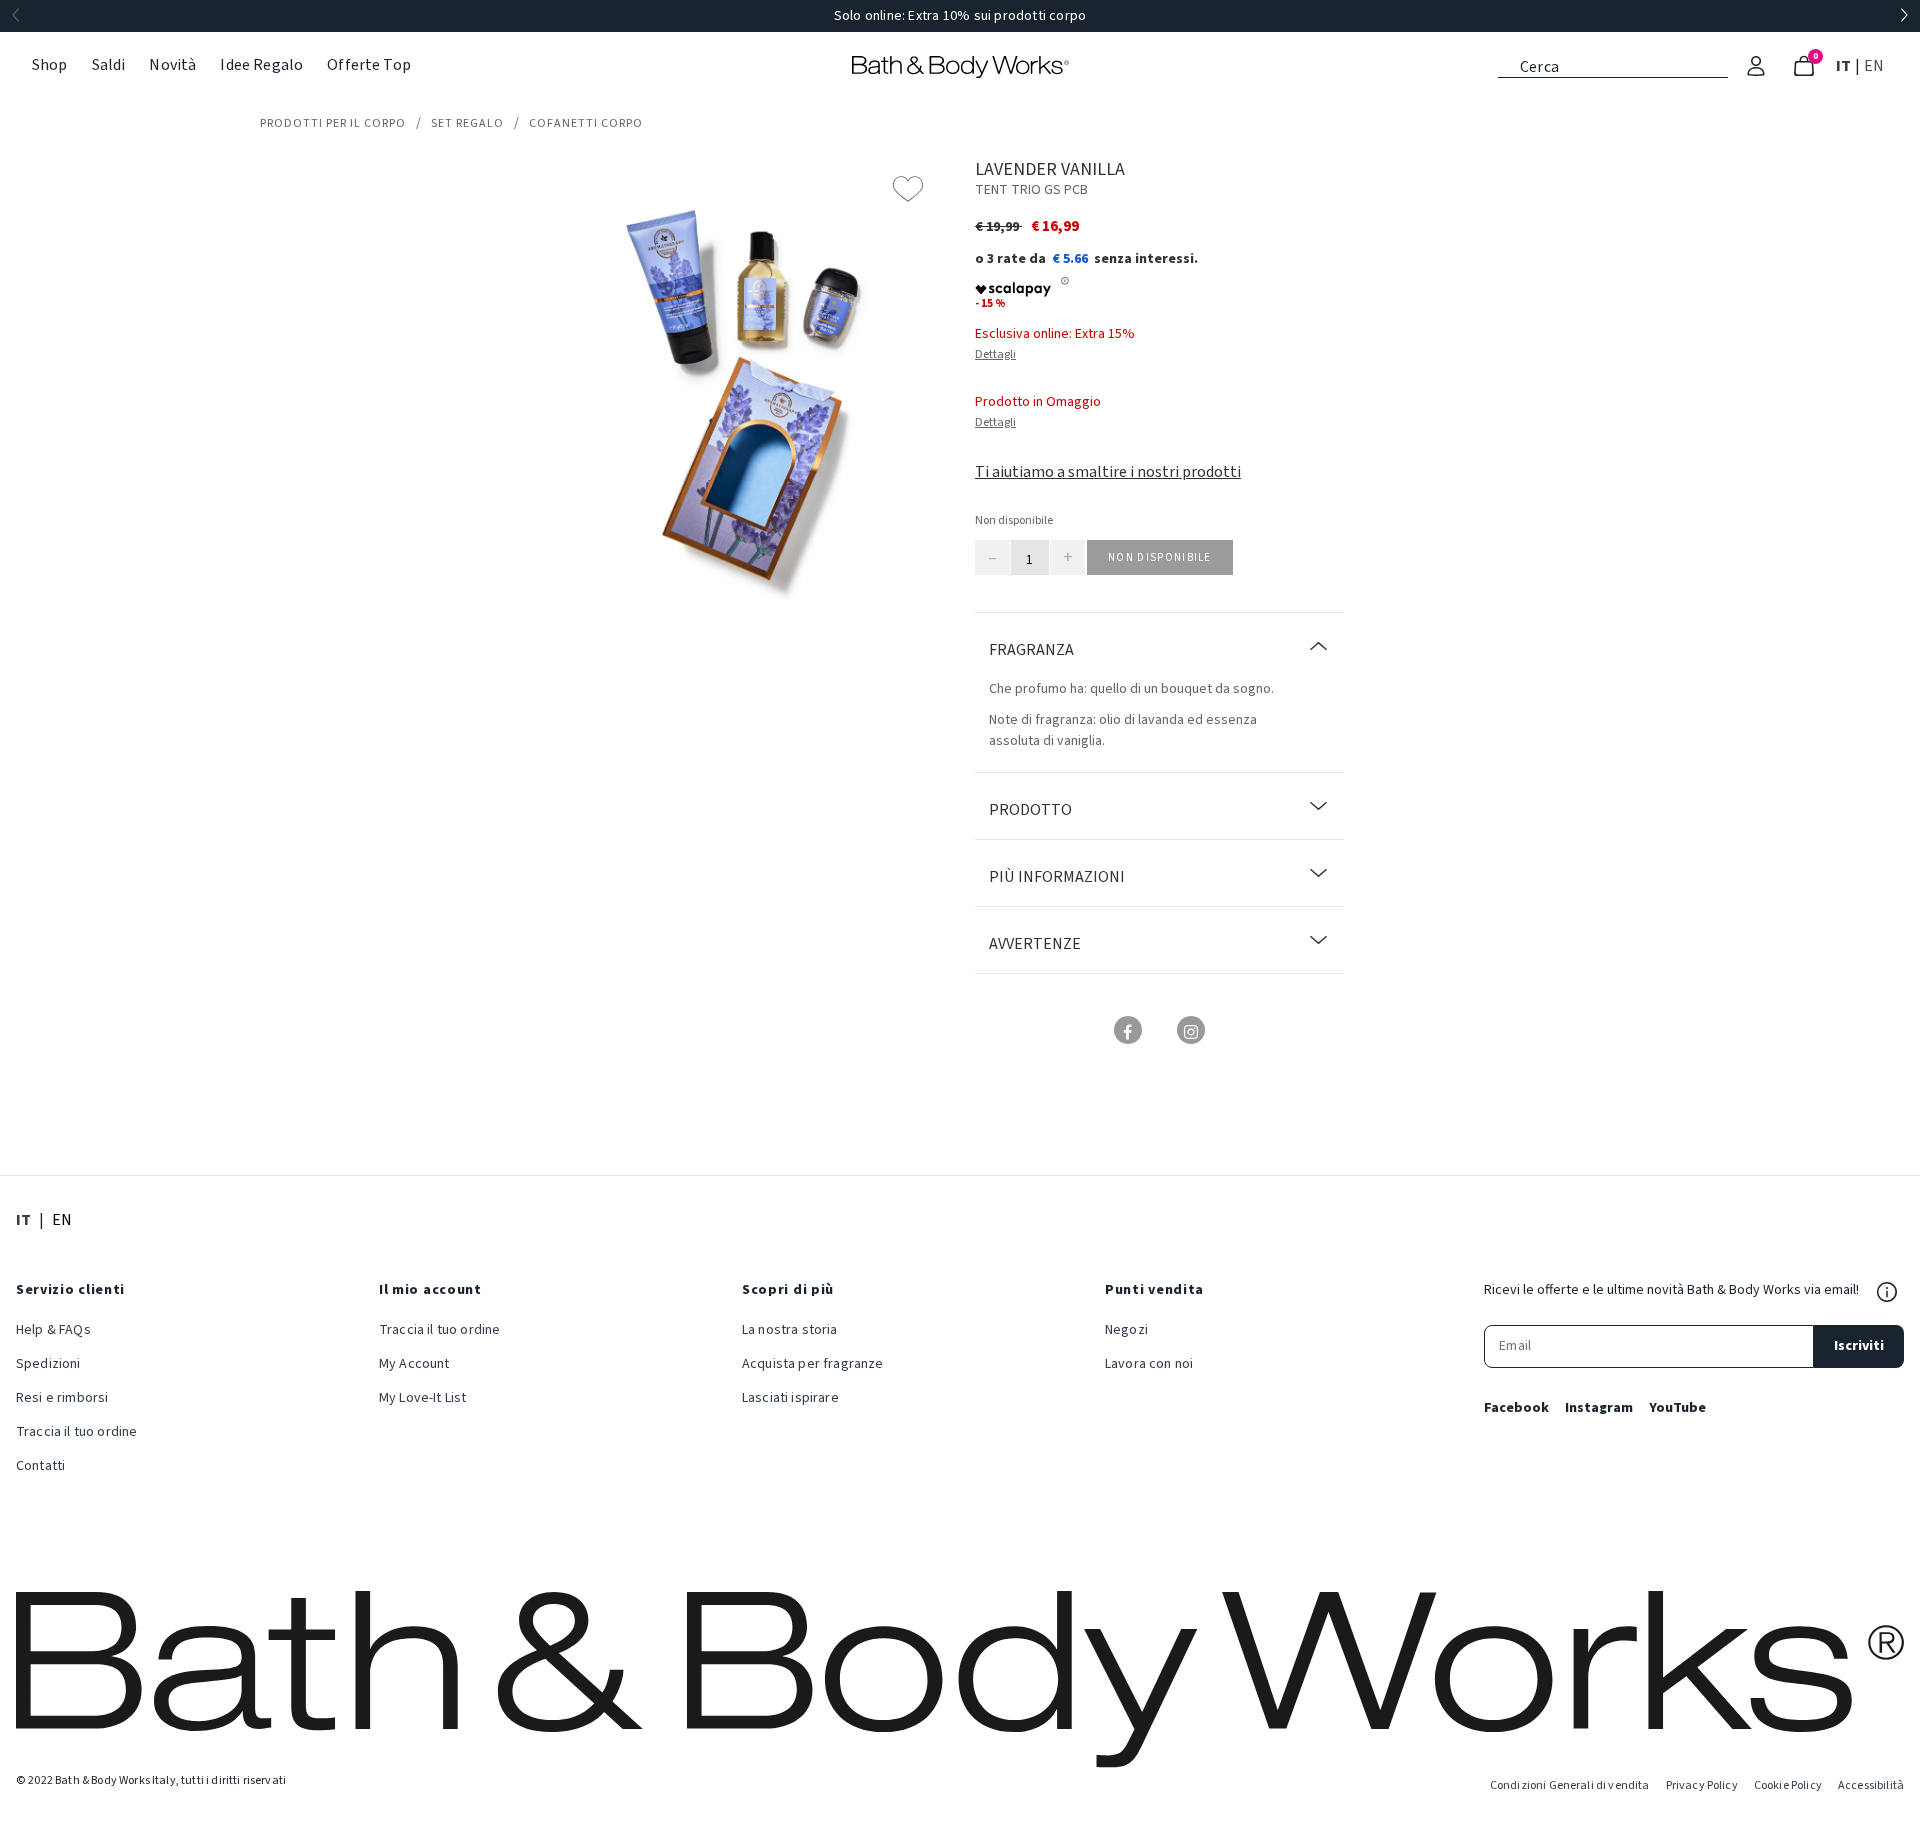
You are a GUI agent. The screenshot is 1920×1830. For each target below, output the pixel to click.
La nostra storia (790, 1330)
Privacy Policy (1702, 1785)
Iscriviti (1859, 1346)
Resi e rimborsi (62, 1398)
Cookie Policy (1788, 1785)
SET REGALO (467, 123)
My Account (414, 1364)
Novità (172, 65)
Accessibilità (1871, 1785)
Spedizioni (48, 1364)
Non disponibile (1160, 557)
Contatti (40, 1466)
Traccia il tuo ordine (76, 1432)
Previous (16, 16)
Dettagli (995, 354)
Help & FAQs (53, 1330)
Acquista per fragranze (813, 1364)
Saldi (109, 65)
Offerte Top (369, 65)
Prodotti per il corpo (333, 123)
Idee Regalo (261, 65)
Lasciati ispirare (790, 1398)
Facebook (1516, 1408)
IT (1845, 65)
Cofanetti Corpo (586, 123)
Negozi (1126, 1330)
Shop (50, 65)
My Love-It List (422, 1398)
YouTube (1677, 1408)
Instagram (1599, 1408)
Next (1904, 16)
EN (1876, 65)
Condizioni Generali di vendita (1570, 1785)
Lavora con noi (1149, 1364)
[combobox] (1613, 65)
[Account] (1756, 66)
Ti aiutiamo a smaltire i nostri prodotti (1108, 472)
